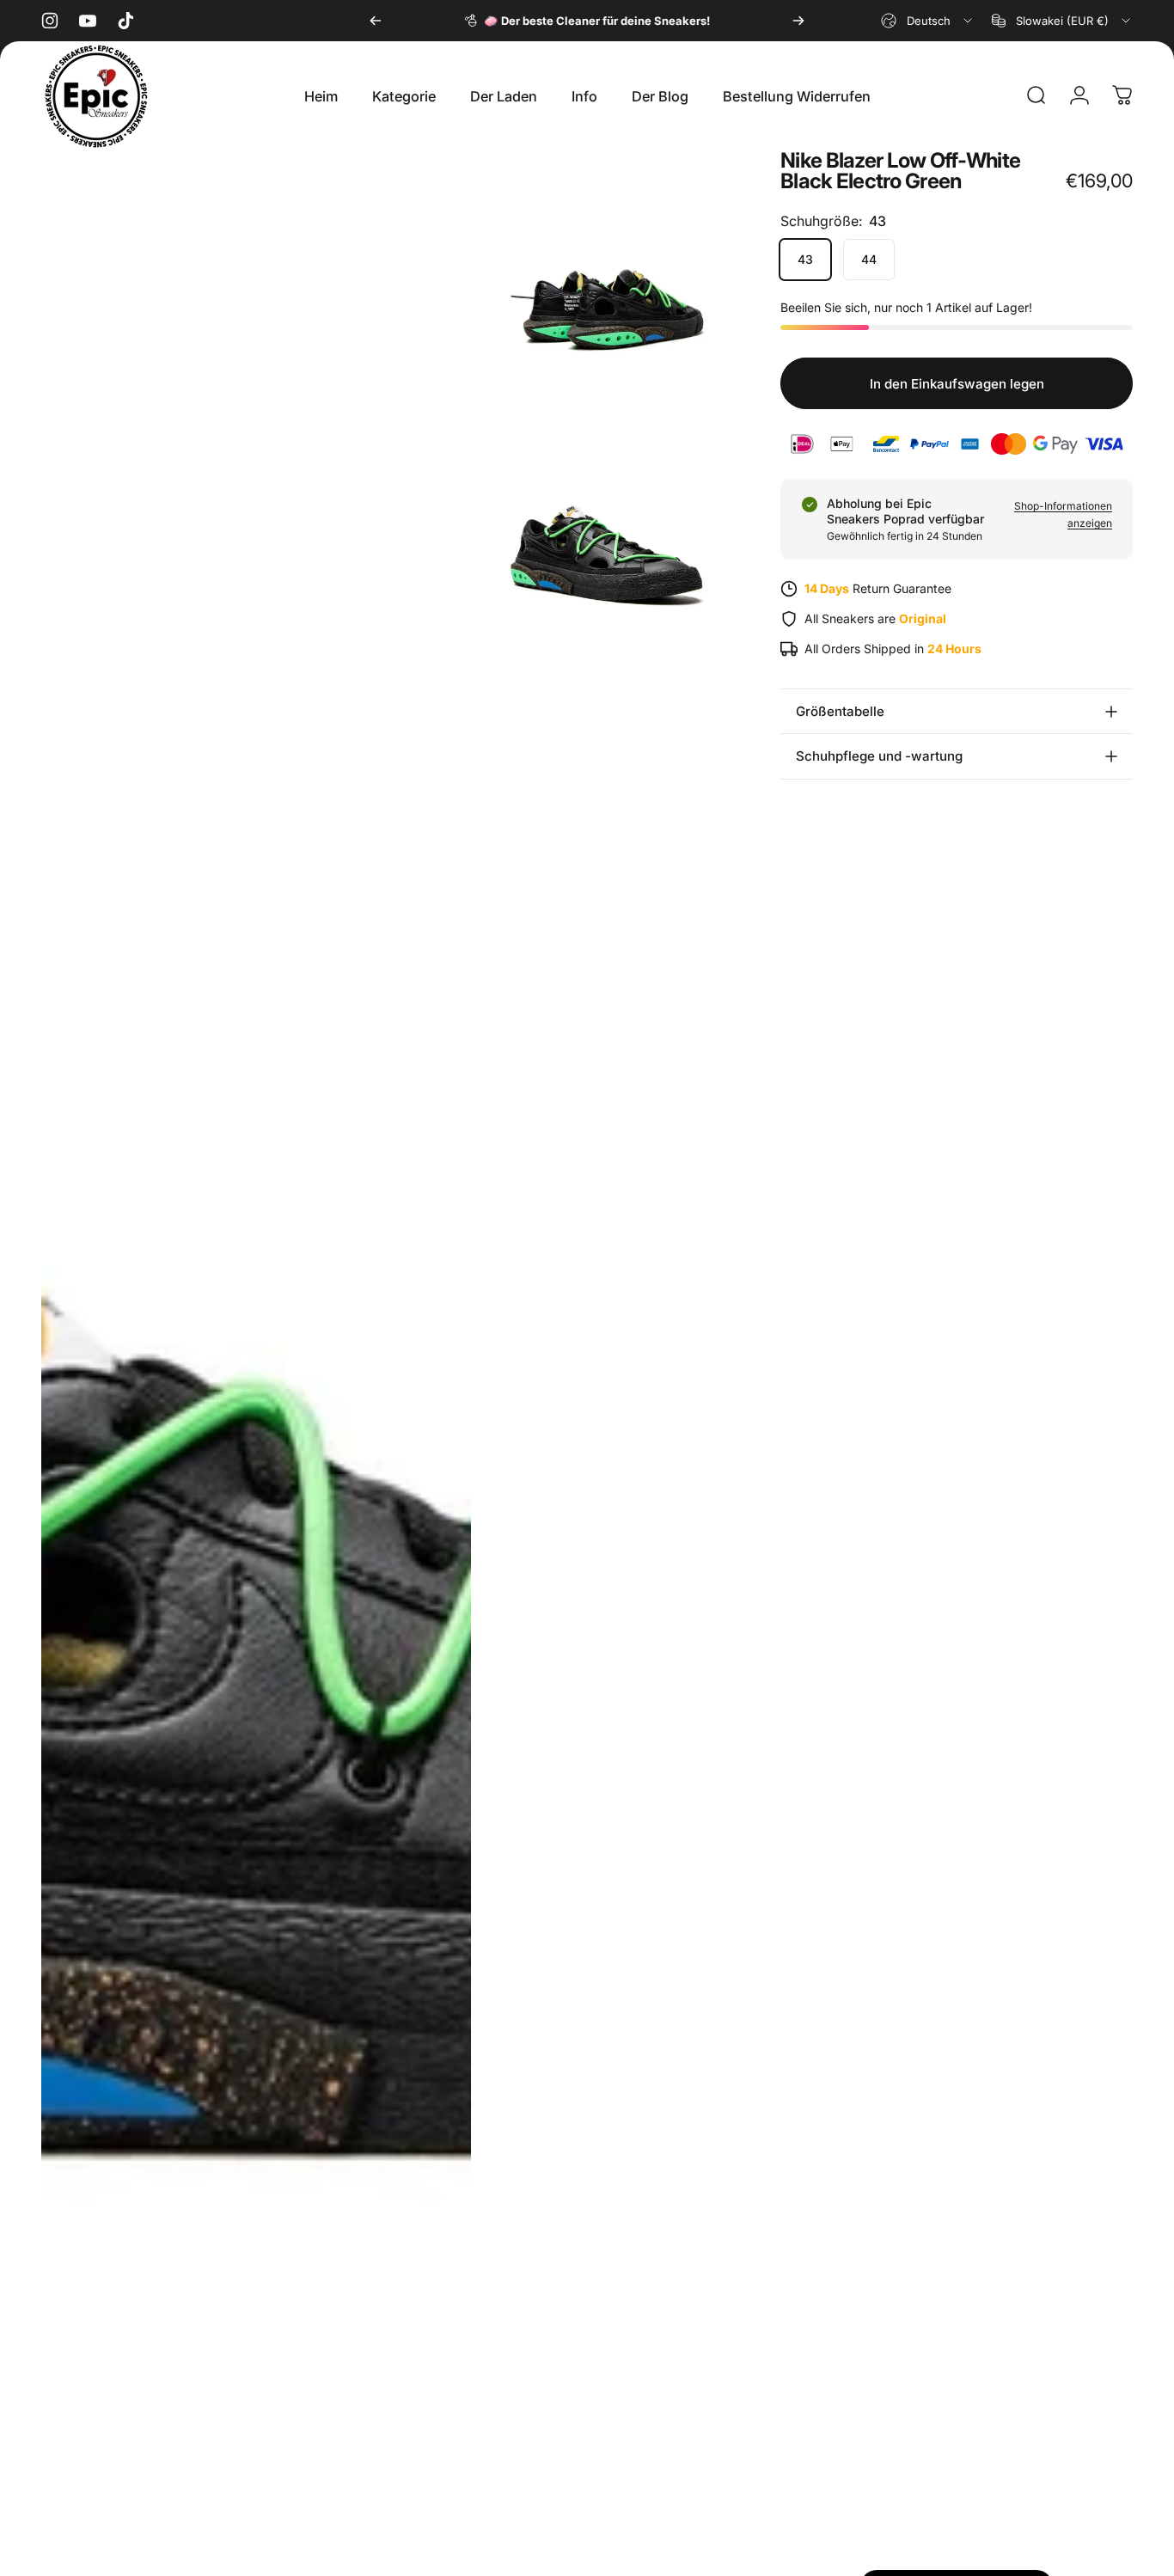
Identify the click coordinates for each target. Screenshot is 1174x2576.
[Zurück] (376, 21)
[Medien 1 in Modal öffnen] (256, 1355)
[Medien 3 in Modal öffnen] (606, 522)
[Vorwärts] (798, 21)
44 (869, 259)
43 (805, 259)
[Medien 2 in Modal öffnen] (606, 269)
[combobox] (928, 21)
